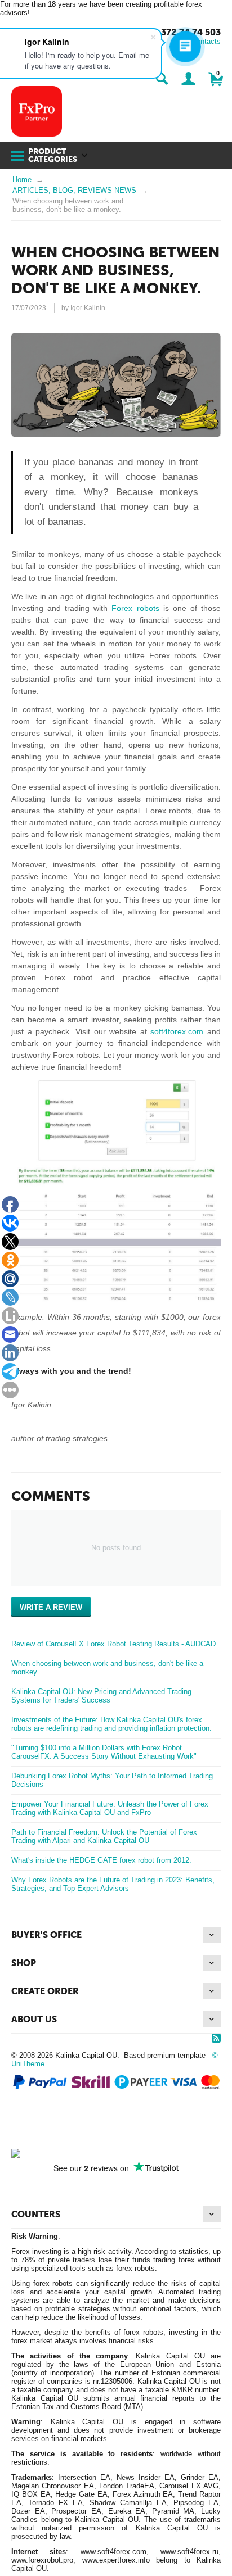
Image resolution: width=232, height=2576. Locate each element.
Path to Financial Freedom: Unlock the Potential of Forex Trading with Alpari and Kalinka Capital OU (104, 1836)
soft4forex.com (177, 1031)
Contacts (206, 41)
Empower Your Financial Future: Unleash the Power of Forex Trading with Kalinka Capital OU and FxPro (110, 1808)
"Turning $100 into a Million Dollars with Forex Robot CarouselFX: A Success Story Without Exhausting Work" (104, 1752)
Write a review (51, 1607)
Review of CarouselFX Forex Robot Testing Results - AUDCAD (113, 1644)
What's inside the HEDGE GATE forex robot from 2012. (101, 1860)
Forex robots (135, 608)
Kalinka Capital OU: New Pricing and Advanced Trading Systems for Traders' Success (101, 1696)
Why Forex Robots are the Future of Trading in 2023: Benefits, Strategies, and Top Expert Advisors (113, 1884)
